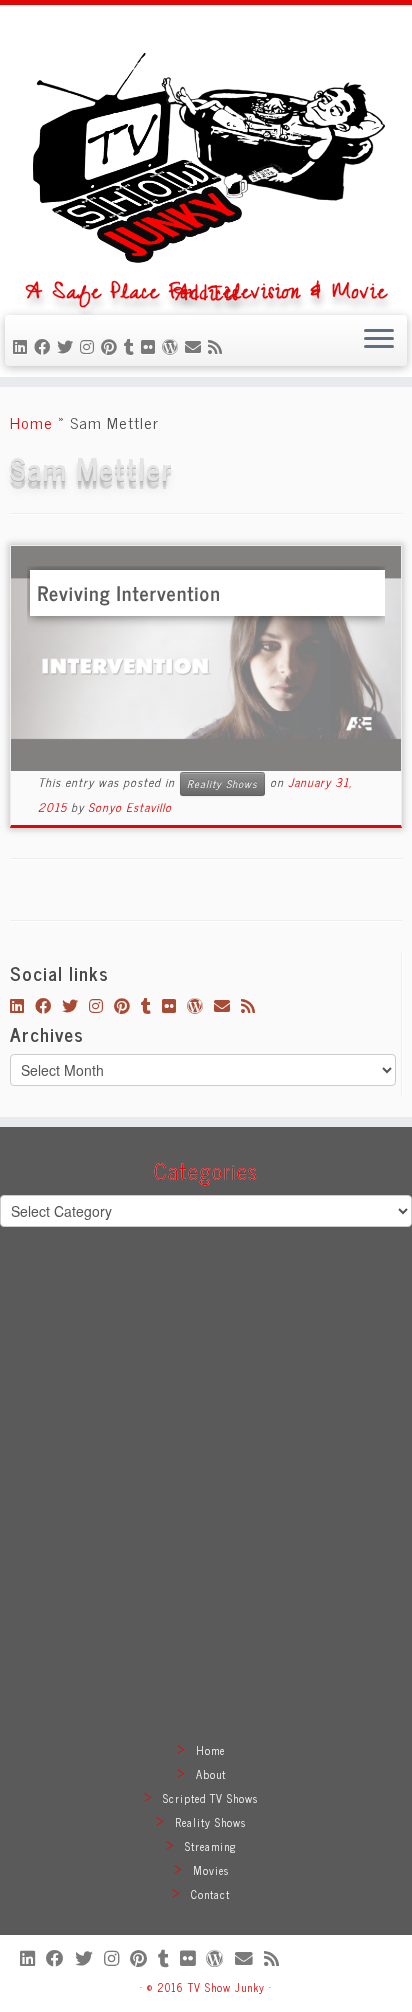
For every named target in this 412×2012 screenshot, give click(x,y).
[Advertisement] (206, 1508)
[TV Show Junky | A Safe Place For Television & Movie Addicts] (206, 149)
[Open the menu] (379, 341)
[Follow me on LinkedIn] (23, 346)
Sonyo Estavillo (130, 807)
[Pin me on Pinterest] (112, 346)
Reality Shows (222, 783)
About (211, 1774)
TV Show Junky (226, 1987)
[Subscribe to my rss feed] (218, 346)
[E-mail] (196, 346)
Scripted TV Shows (210, 1798)
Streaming (211, 1846)
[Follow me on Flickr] (151, 346)
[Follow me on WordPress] (173, 346)
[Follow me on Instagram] (90, 346)
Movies (211, 1870)
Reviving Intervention (128, 592)
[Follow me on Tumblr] (132, 346)
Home (31, 422)
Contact (210, 1894)
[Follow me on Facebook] (45, 346)
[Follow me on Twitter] (68, 346)
